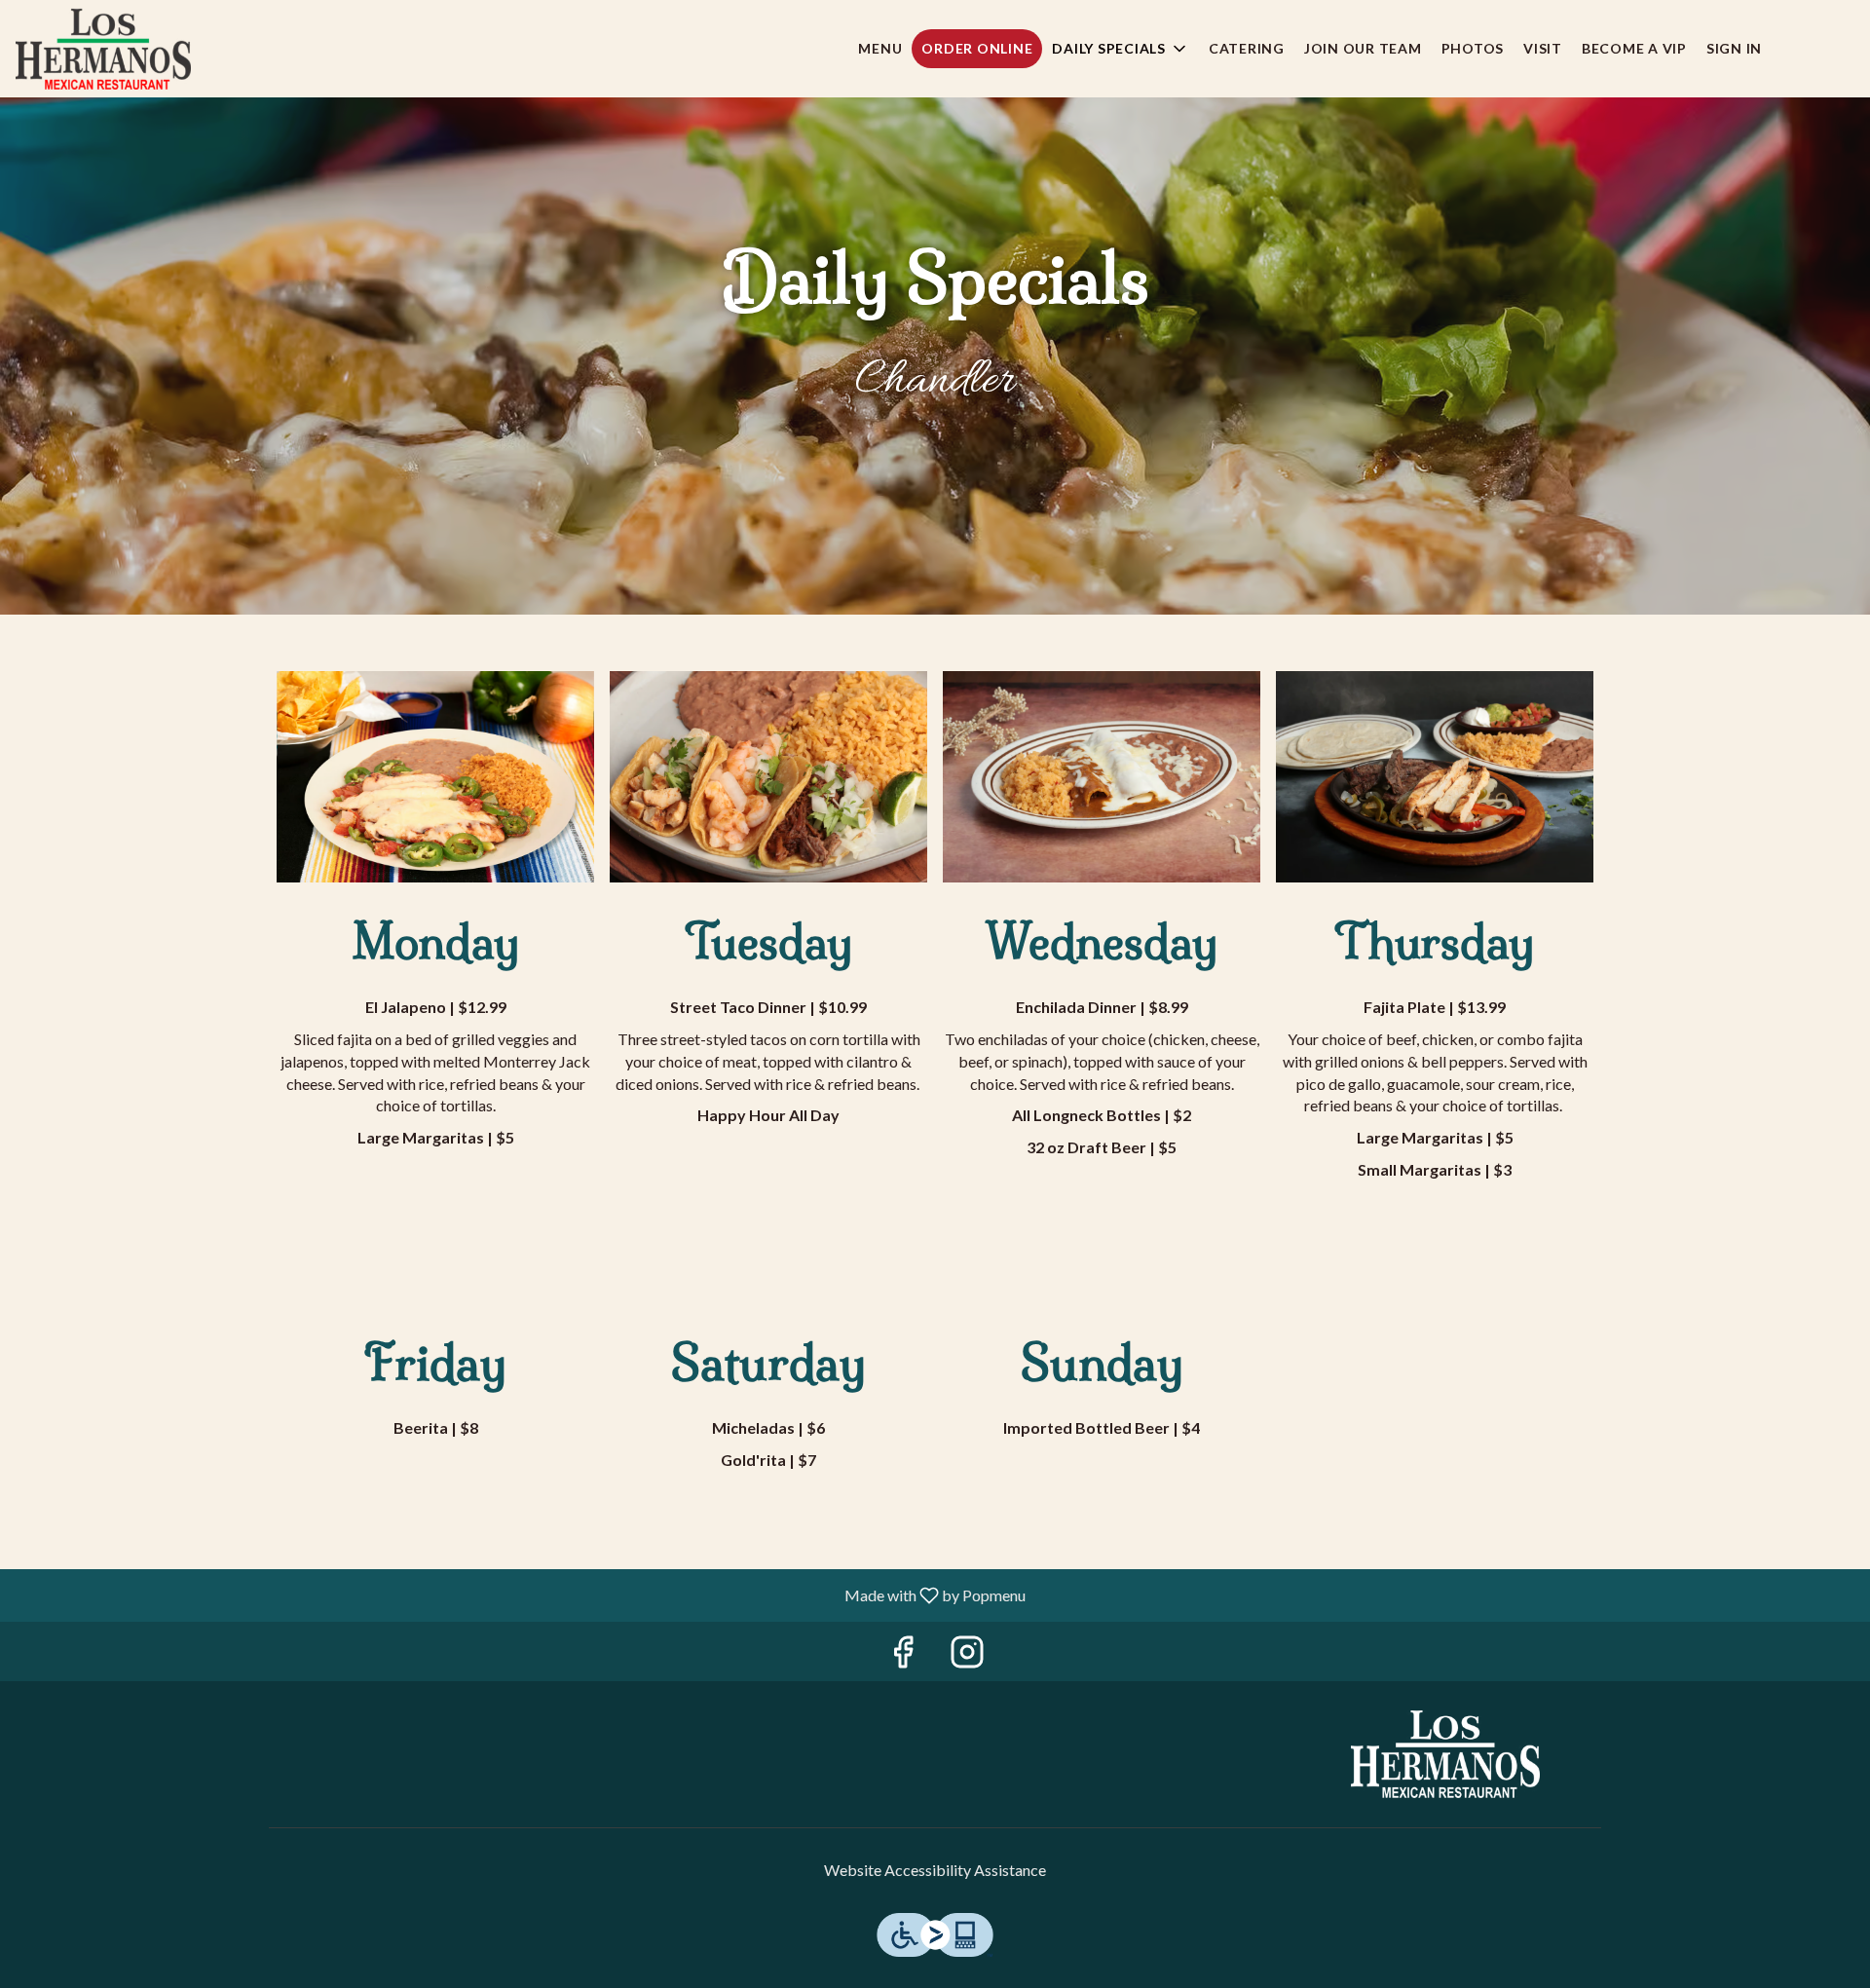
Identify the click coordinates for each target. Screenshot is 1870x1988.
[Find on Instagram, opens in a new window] (967, 1656)
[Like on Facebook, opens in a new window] (903, 1656)
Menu (880, 48)
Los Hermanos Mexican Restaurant (1446, 1754)
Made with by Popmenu (520, 1594)
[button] (1121, 49)
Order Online (977, 48)
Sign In (1734, 48)
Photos (1473, 48)
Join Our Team (1363, 48)
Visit (1543, 48)
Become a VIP (1634, 48)
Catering (1247, 48)
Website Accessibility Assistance (935, 1870)
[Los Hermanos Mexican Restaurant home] (103, 49)
